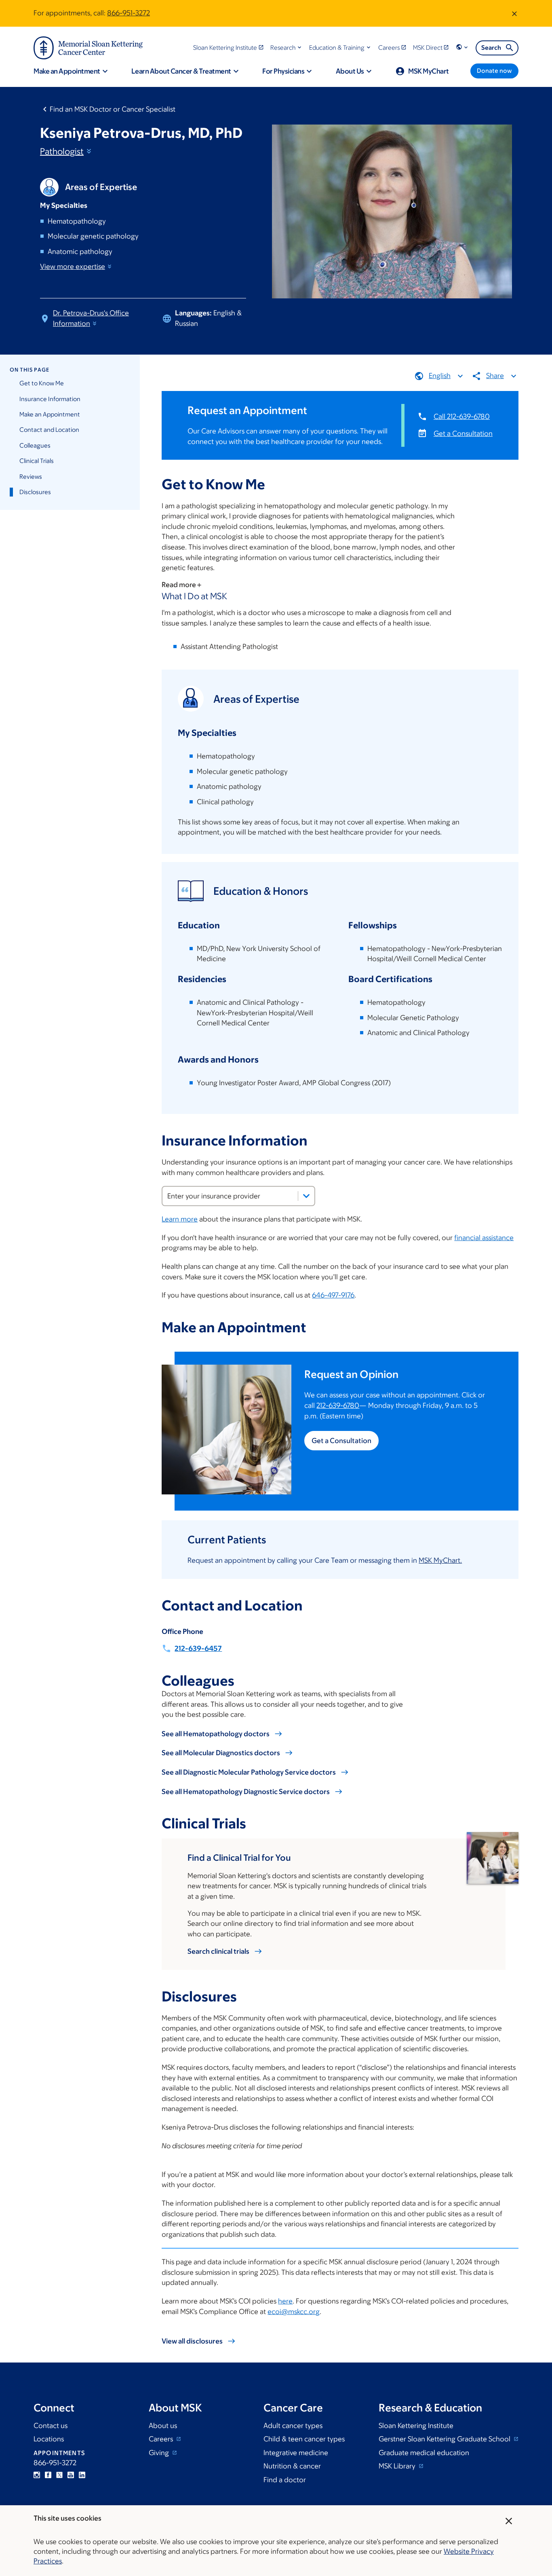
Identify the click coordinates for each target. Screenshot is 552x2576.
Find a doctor (285, 2480)
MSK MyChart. (440, 1560)
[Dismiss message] (514, 13)
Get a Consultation (463, 433)
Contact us (51, 2426)
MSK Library (398, 2466)
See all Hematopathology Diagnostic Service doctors (246, 1792)
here (285, 2301)
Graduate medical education (424, 2453)
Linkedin (82, 2475)
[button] (287, 48)
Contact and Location (49, 430)
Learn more (180, 1219)
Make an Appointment (50, 414)
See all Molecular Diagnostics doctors (221, 1753)
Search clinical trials (218, 1951)
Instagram (37, 2475)
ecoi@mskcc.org (294, 2312)
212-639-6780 (338, 1405)
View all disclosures (192, 2341)
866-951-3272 (129, 13)
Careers (162, 2439)
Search (491, 48)
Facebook (48, 2475)
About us (163, 2426)
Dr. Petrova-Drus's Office (91, 318)
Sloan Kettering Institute (416, 2426)
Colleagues (35, 445)
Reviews (31, 477)
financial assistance (484, 1238)
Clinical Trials (37, 461)
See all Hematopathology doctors (216, 1734)
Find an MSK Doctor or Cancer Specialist (113, 109)
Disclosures (35, 492)
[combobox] (238, 1196)
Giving (160, 2453)
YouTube (71, 2475)
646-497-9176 (333, 1295)
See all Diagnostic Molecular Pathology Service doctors (249, 1772)
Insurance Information (50, 399)
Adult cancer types (293, 2426)
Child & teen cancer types (304, 2439)
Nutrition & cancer (292, 2466)
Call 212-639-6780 (462, 416)
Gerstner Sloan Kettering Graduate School (445, 2439)
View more (73, 266)
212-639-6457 (198, 1648)
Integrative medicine (296, 2453)
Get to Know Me (42, 383)
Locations (49, 2439)
